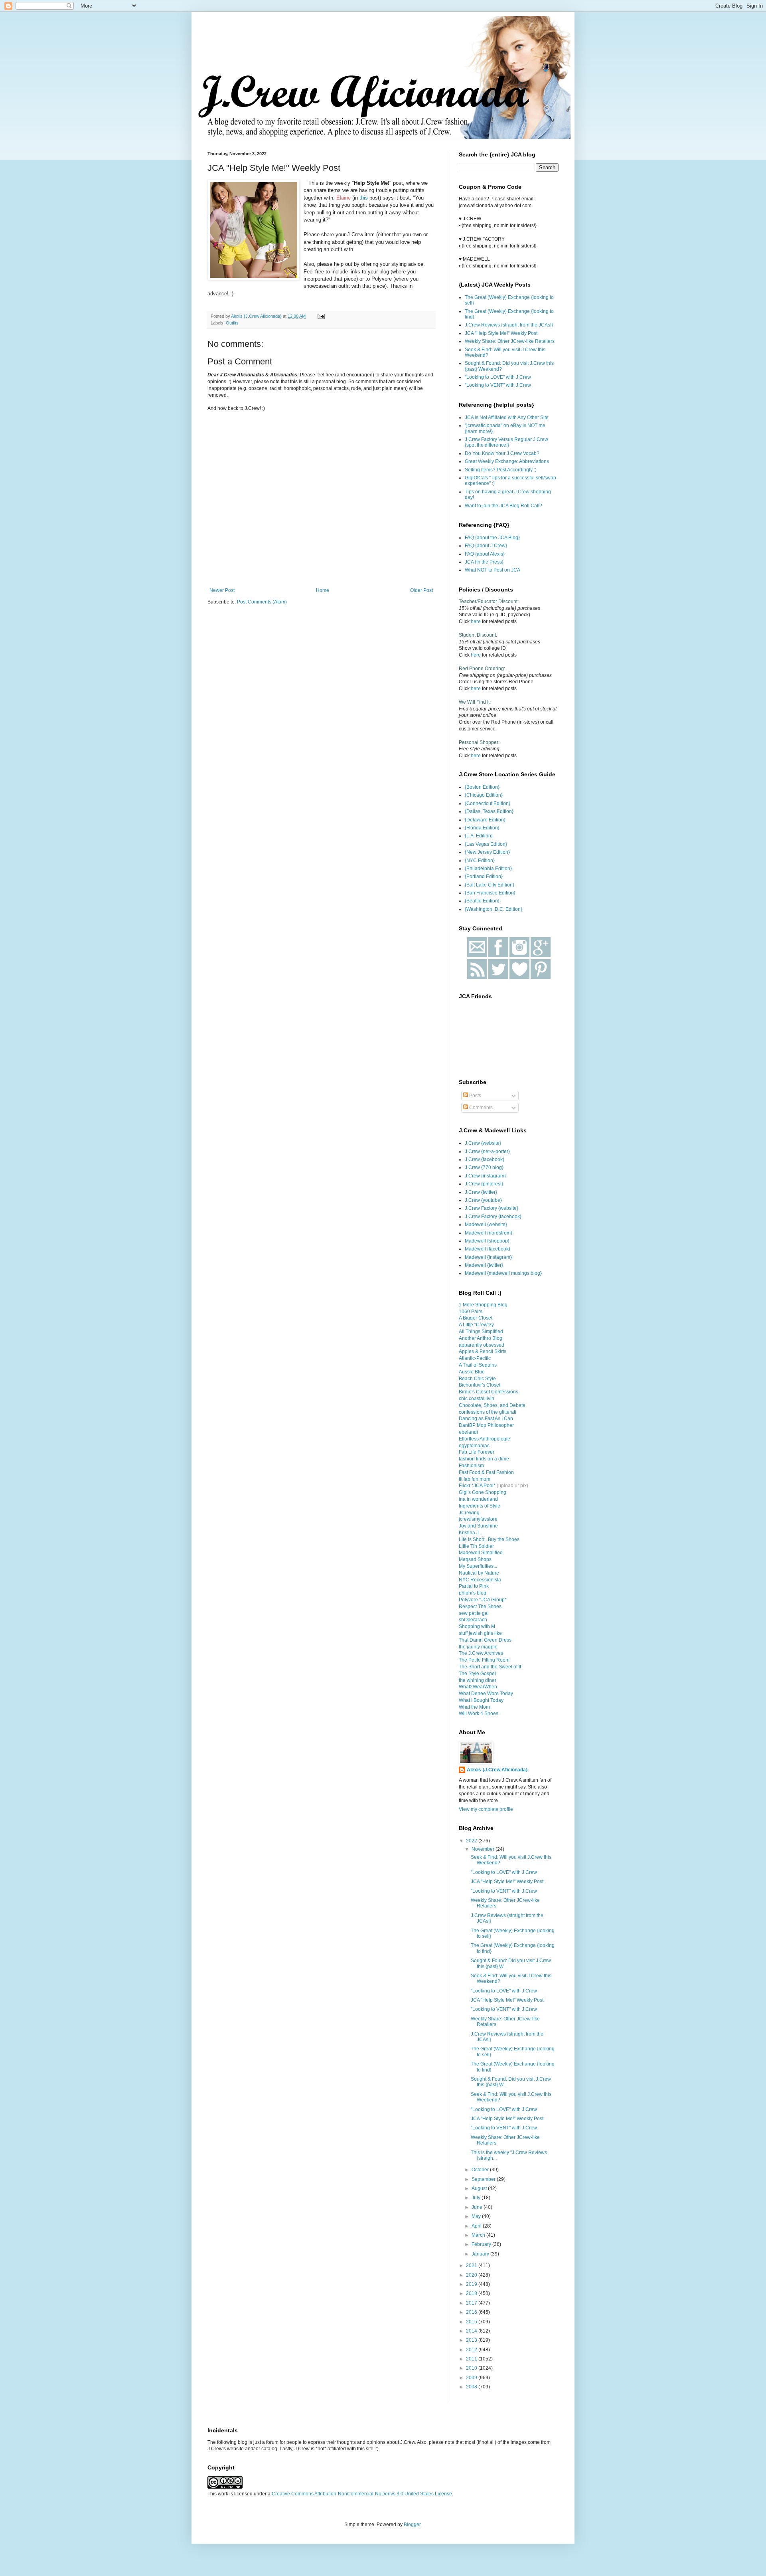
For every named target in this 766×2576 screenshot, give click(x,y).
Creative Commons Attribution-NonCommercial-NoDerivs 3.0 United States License (362, 2494)
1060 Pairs (471, 1312)
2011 (472, 2359)
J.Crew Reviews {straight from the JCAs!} (509, 325)
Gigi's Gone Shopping (483, 1492)
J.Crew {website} (483, 1143)
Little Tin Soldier (476, 1546)
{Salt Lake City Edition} (490, 885)
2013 (472, 2340)
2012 (472, 2350)
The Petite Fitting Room (484, 1660)
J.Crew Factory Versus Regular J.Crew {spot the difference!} (506, 442)
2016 (472, 2312)
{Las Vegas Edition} (486, 844)
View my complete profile (486, 1809)
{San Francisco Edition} (490, 893)
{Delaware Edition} (485, 820)
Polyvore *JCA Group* (483, 1600)
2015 (472, 2322)
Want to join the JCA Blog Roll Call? (503, 506)
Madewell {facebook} (488, 1249)
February (482, 2244)
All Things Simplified (481, 1332)
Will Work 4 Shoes (479, 1713)
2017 (472, 2303)
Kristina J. (469, 1533)
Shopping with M (477, 1626)
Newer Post (222, 590)
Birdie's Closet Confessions (489, 1392)
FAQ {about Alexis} (485, 554)
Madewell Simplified (481, 1553)
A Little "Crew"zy (476, 1325)
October (481, 2170)
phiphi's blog (473, 1593)
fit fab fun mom (475, 1479)
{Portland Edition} (484, 876)
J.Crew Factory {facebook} (493, 1217)
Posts (475, 1096)
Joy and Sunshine (478, 1526)
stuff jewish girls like (480, 1633)
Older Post (421, 590)
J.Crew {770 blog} (484, 1167)
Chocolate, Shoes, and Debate (492, 1405)
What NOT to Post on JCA (493, 570)
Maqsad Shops (475, 1559)
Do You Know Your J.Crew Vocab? (502, 453)
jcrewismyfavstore (478, 1519)
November (484, 1849)
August (480, 2188)
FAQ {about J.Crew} (486, 546)
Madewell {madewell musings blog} (503, 1273)
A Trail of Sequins (478, 1365)
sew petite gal (474, 1613)
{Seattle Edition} (482, 901)
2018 (472, 2293)
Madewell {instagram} (488, 1257)
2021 (472, 2265)
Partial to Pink (474, 1586)
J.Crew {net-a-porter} (487, 1151)
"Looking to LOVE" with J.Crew (498, 377)
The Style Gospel (477, 1674)
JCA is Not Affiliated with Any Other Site (507, 417)
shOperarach (473, 1620)
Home (323, 590)
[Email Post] (321, 316)
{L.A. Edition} (479, 836)
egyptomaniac (474, 1446)
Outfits (232, 323)
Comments (480, 1108)
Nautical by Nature (479, 1573)
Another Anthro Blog (481, 1338)
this (364, 198)
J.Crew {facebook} (485, 1159)
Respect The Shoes (480, 1607)
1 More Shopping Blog (483, 1305)
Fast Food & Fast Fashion (486, 1472)
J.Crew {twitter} (481, 1192)
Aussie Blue (472, 1372)
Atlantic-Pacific (475, 1358)
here (476, 621)
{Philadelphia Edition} (488, 869)
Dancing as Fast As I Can (486, 1419)
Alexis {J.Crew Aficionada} (497, 1770)
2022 (472, 1841)
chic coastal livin (477, 1399)
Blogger (412, 2525)
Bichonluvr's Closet (480, 1385)
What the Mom (474, 1707)
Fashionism (471, 1466)
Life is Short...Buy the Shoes (489, 1539)
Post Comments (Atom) (262, 602)
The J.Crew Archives (481, 1653)
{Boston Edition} (482, 787)
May (477, 2216)
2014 (472, 2331)
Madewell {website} (486, 1225)
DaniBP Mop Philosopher (486, 1425)
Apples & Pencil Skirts (483, 1351)
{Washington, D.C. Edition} (494, 909)
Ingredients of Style (480, 1506)
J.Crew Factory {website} (492, 1208)
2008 (472, 2387)
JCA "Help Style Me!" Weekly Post (501, 333)
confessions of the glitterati (488, 1412)
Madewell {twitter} (484, 1265)
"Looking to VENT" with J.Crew (498, 385)
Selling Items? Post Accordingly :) (501, 470)
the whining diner (478, 1680)
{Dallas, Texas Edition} (489, 811)
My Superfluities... (478, 1566)
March (479, 2235)
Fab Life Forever (477, 1452)
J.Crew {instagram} (485, 1176)
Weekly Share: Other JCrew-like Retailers (510, 341)
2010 (472, 2368)
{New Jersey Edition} (487, 852)
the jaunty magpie (478, 1647)
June (478, 2207)
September (484, 2179)
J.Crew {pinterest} (484, 1184)
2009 (472, 2378)
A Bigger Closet (476, 1318)
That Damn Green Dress (485, 1640)
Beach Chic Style (477, 1379)
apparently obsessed (482, 1345)
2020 (472, 2275)
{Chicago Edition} (484, 795)
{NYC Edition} (480, 861)
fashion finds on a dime (484, 1459)
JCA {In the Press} (484, 562)
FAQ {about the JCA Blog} (492, 538)
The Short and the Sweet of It (490, 1667)
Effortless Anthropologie (485, 1439)
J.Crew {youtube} (483, 1200)
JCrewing (469, 1513)
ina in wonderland (478, 1499)
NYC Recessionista (480, 1580)
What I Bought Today (481, 1700)
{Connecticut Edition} (488, 803)
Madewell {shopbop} (487, 1241)
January (481, 2254)
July (477, 2198)
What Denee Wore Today (486, 1694)
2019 (472, 2284)
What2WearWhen (478, 1687)
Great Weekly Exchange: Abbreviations (507, 461)
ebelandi (468, 1432)
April (477, 2226)
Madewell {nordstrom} (489, 1233)
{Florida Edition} (482, 828)
